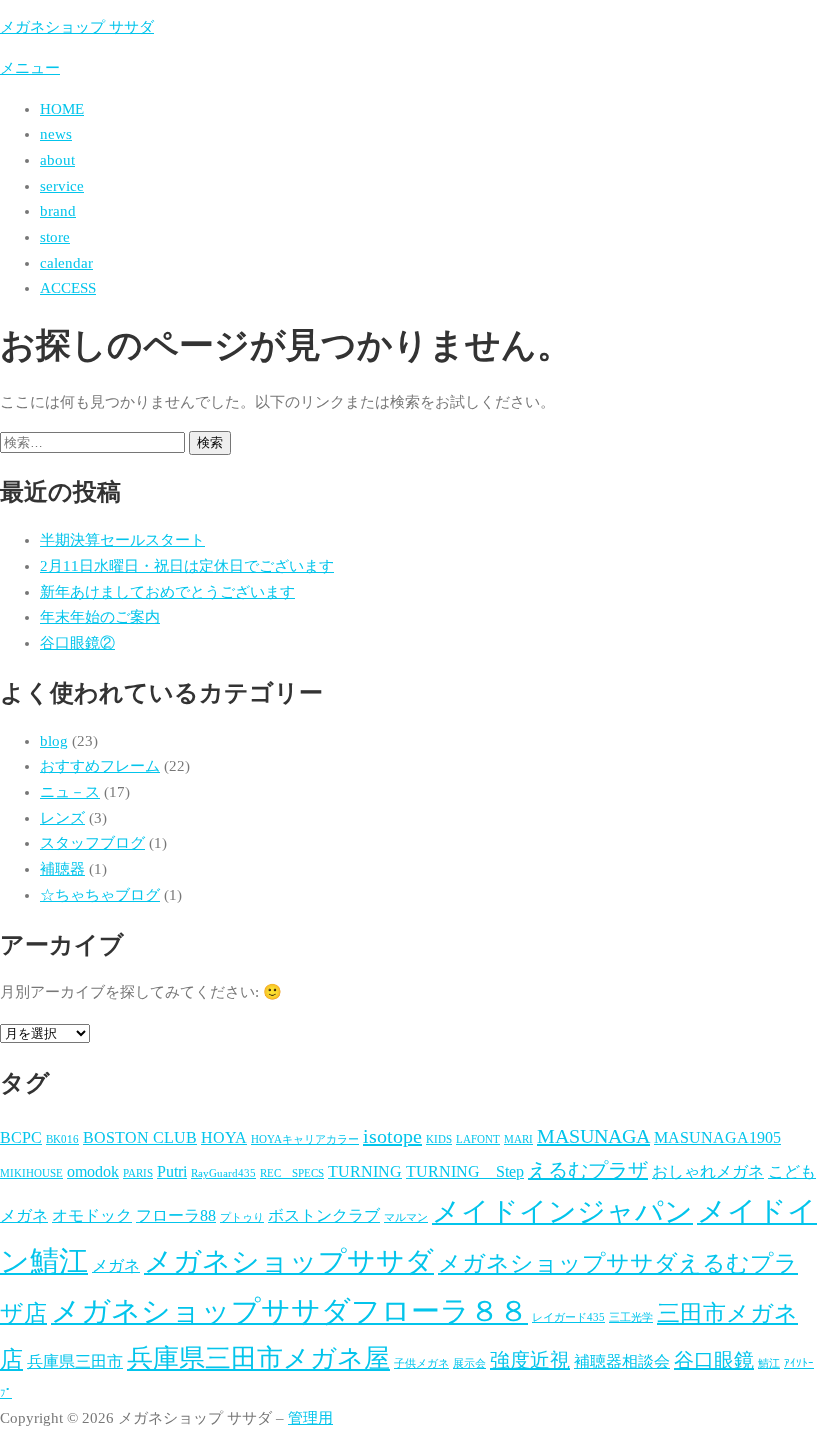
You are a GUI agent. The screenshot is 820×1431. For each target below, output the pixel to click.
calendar (66, 263)
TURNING (365, 1172)
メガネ (116, 1266)
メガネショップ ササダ (77, 27)
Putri (172, 1172)
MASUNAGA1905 (717, 1138)
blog (54, 741)
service (62, 186)
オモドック (92, 1216)
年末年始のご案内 (100, 617)
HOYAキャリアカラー (305, 1139)
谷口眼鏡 (714, 1360)
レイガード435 (568, 1317)
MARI (518, 1139)
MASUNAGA (593, 1136)
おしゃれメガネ (708, 1172)
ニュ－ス (70, 792)
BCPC (21, 1138)
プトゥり (242, 1217)
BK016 (62, 1139)
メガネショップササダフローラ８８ (289, 1311)
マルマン (406, 1217)
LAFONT (478, 1139)
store (55, 237)
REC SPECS (292, 1173)
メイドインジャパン (562, 1211)
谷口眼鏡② (77, 643)
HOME (62, 109)
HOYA (224, 1138)
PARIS (138, 1173)
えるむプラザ (588, 1170)
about (57, 160)
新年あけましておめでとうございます (167, 592)
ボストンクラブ (324, 1216)
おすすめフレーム (100, 766)
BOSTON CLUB (140, 1138)
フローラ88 (176, 1216)
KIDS (439, 1139)
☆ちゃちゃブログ (100, 895)
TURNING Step (465, 1172)
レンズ (62, 818)
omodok (93, 1172)
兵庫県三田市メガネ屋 (258, 1358)
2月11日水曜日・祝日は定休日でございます (187, 566)
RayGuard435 (223, 1173)
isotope (392, 1136)
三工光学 (631, 1317)
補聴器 (62, 869)
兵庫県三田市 (75, 1362)
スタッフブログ (92, 843)
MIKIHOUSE (31, 1173)
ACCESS (68, 288)
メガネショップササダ (289, 1261)
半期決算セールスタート (122, 540)
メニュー (30, 68)
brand (58, 211)
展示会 (469, 1363)
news (56, 134)
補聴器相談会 (622, 1362)
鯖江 (769, 1363)
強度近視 (530, 1360)
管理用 (310, 1418)
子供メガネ (421, 1363)
